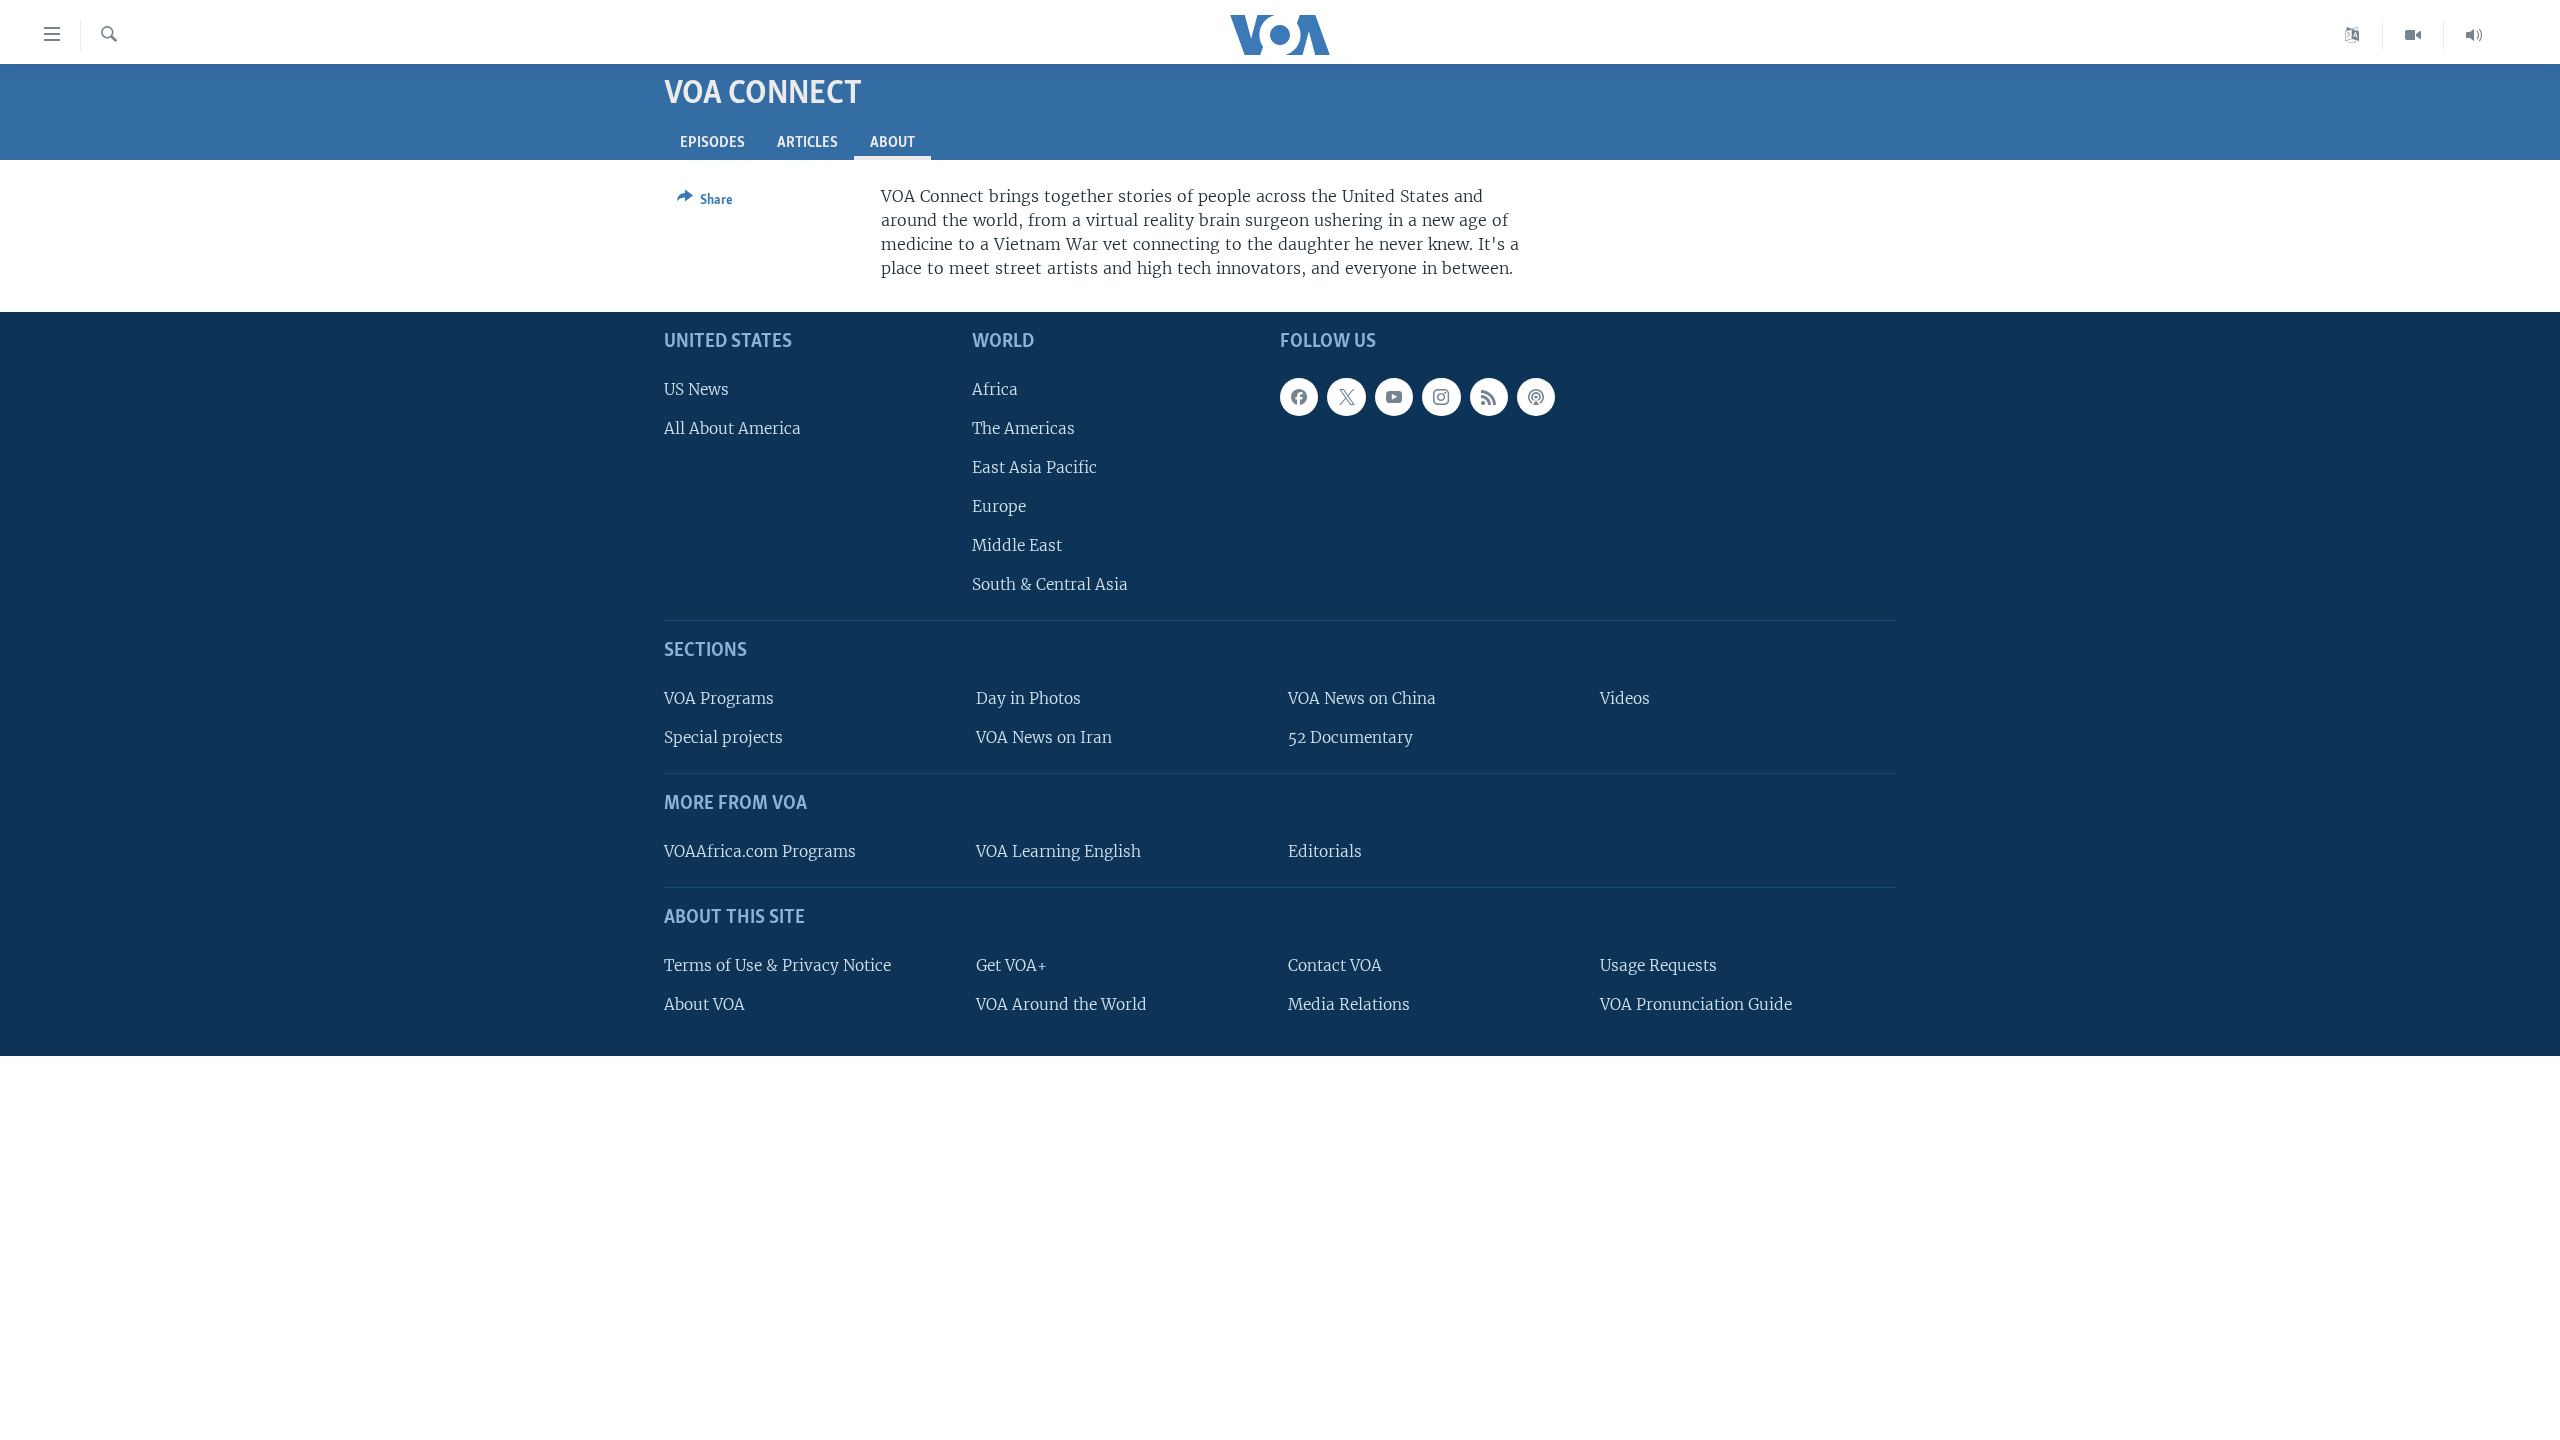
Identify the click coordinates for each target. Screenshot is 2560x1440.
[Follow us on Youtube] (1394, 397)
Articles (807, 143)
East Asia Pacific (1034, 467)
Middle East (1017, 546)
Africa (995, 389)
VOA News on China (1362, 698)
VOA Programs (719, 698)
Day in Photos (1028, 698)
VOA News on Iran (1044, 738)
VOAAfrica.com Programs (760, 851)
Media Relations (1349, 1004)
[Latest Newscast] (2474, 35)
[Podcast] (1536, 397)
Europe (999, 506)
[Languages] (2352, 35)
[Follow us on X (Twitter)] (1346, 397)
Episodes (712, 143)
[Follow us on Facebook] (1299, 397)
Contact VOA (1335, 965)
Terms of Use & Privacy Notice (777, 965)
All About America (732, 428)
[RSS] (1489, 397)
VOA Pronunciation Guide (1696, 1004)
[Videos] (2413, 35)
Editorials (1325, 851)
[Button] (705, 203)
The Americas (1023, 428)
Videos (1625, 698)
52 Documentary (1350, 738)
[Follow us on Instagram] (1441, 397)
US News (696, 389)
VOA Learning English (1058, 851)
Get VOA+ (1011, 965)
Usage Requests (1658, 965)
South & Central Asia (1050, 585)
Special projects (723, 738)
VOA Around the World (1061, 1004)
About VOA (704, 1004)
